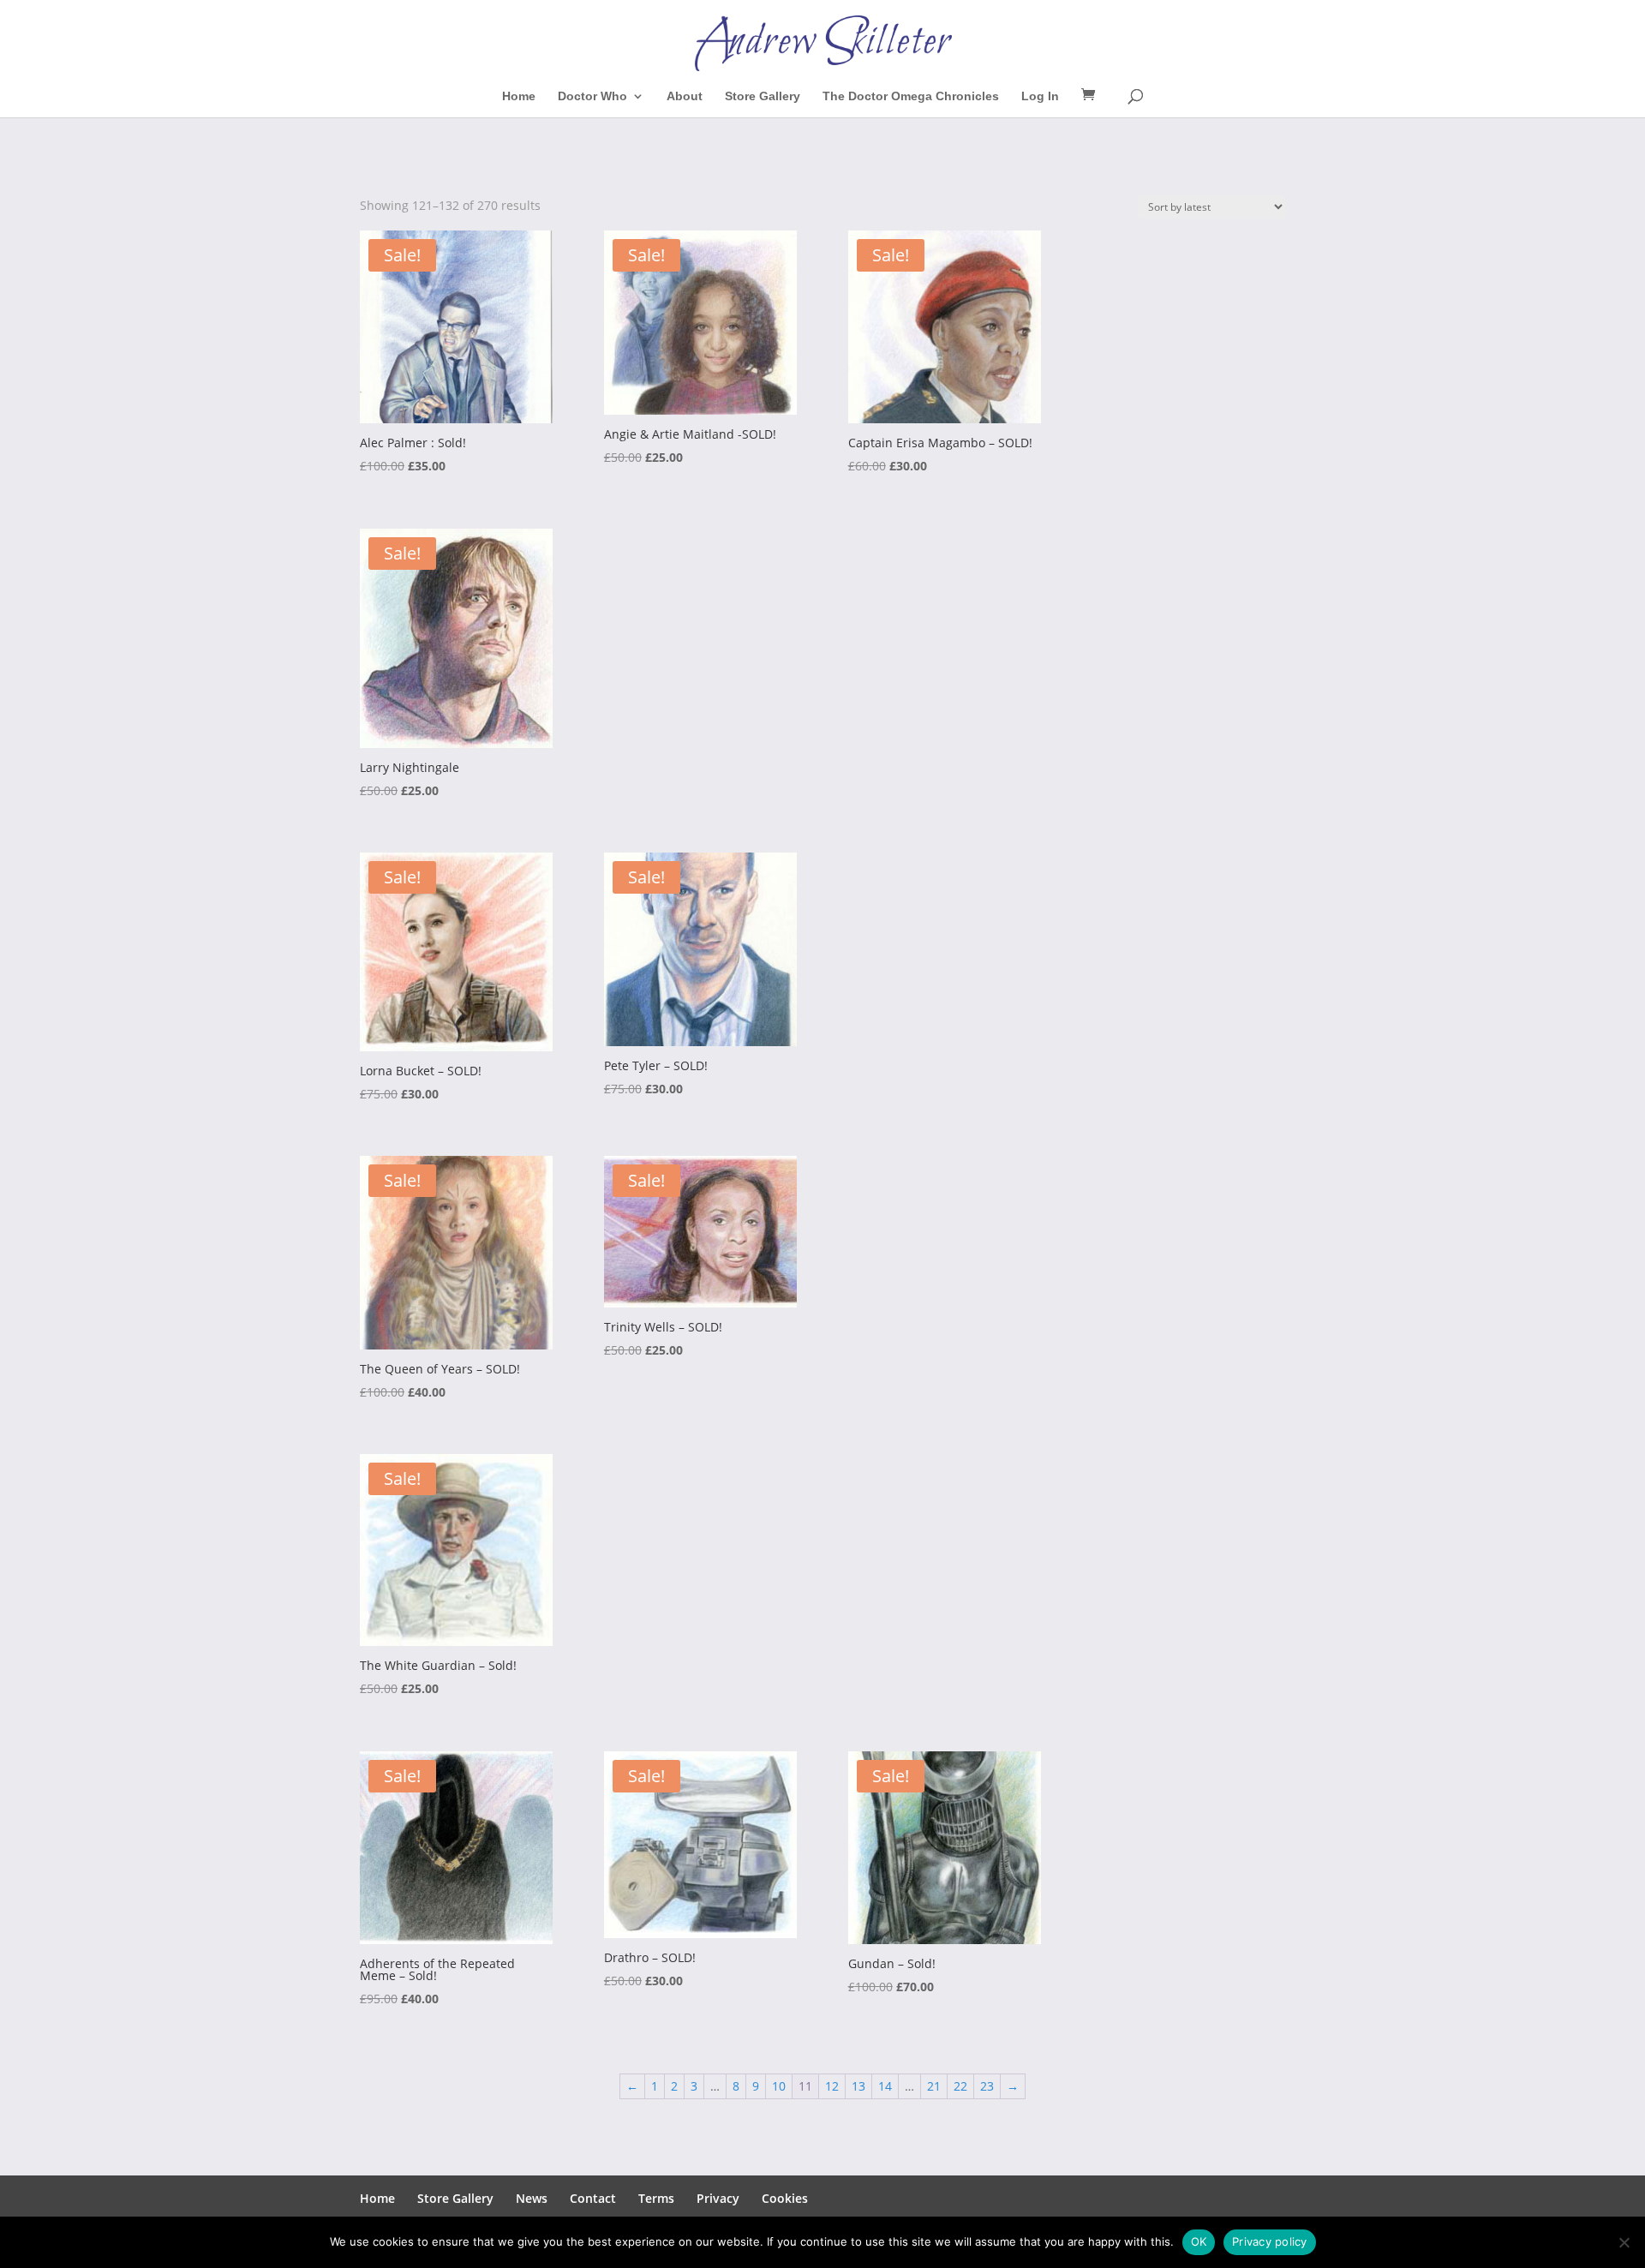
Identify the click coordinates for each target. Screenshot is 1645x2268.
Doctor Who (592, 96)
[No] (1624, 2242)
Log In (1040, 96)
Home (519, 96)
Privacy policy (1270, 2241)
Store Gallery (763, 96)
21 (934, 2086)
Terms (656, 2198)
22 (960, 2086)
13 (858, 2086)
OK (1199, 2241)
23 (987, 2086)
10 (779, 2086)
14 (885, 2086)
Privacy (718, 2198)
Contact (593, 2198)
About (685, 96)
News (532, 2198)
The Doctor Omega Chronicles (911, 96)
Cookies (785, 2198)
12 (832, 2086)
